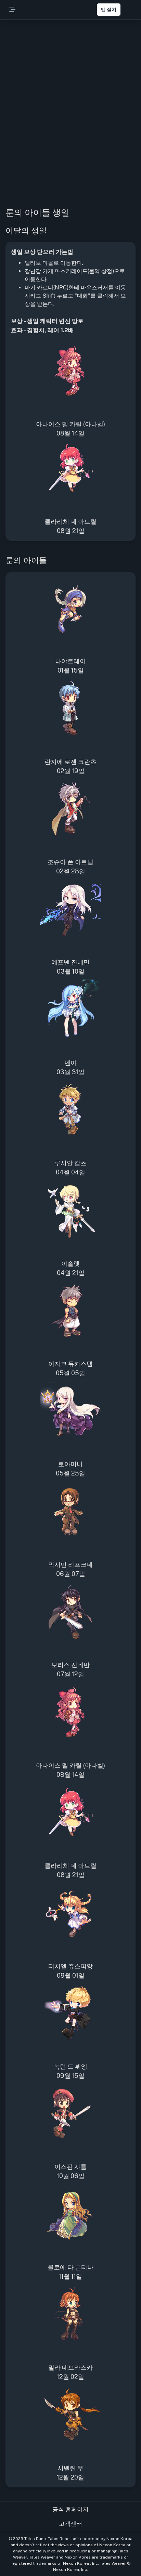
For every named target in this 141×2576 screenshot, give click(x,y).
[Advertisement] (70, 123)
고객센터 (70, 2524)
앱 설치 (109, 10)
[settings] (129, 10)
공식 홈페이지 (70, 2509)
